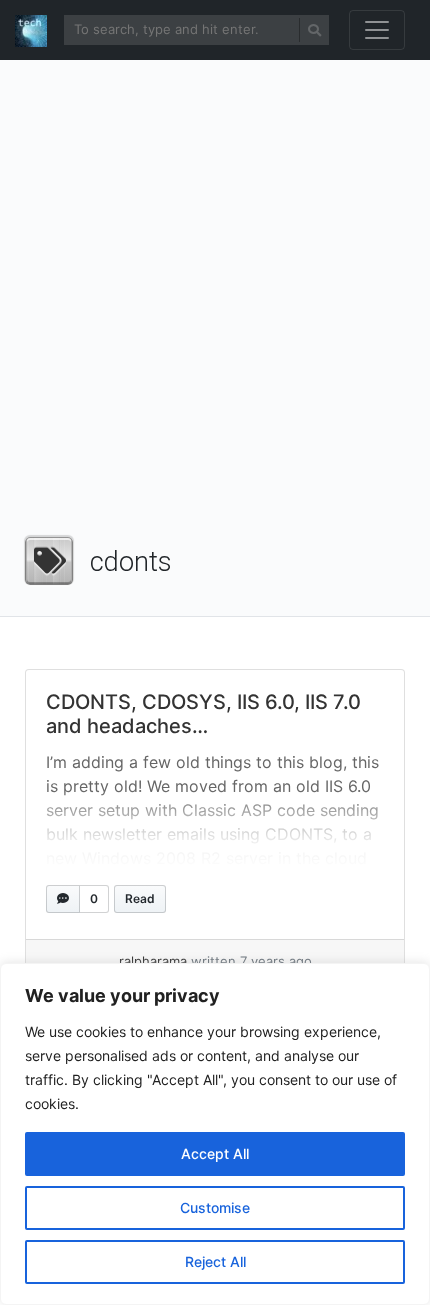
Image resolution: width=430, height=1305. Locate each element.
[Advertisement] (215, 305)
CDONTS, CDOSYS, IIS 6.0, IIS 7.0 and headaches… (203, 714)
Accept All (215, 1153)
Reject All (215, 1261)
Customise (215, 1207)
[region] (215, 1134)
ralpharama (153, 961)
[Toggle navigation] (377, 30)
